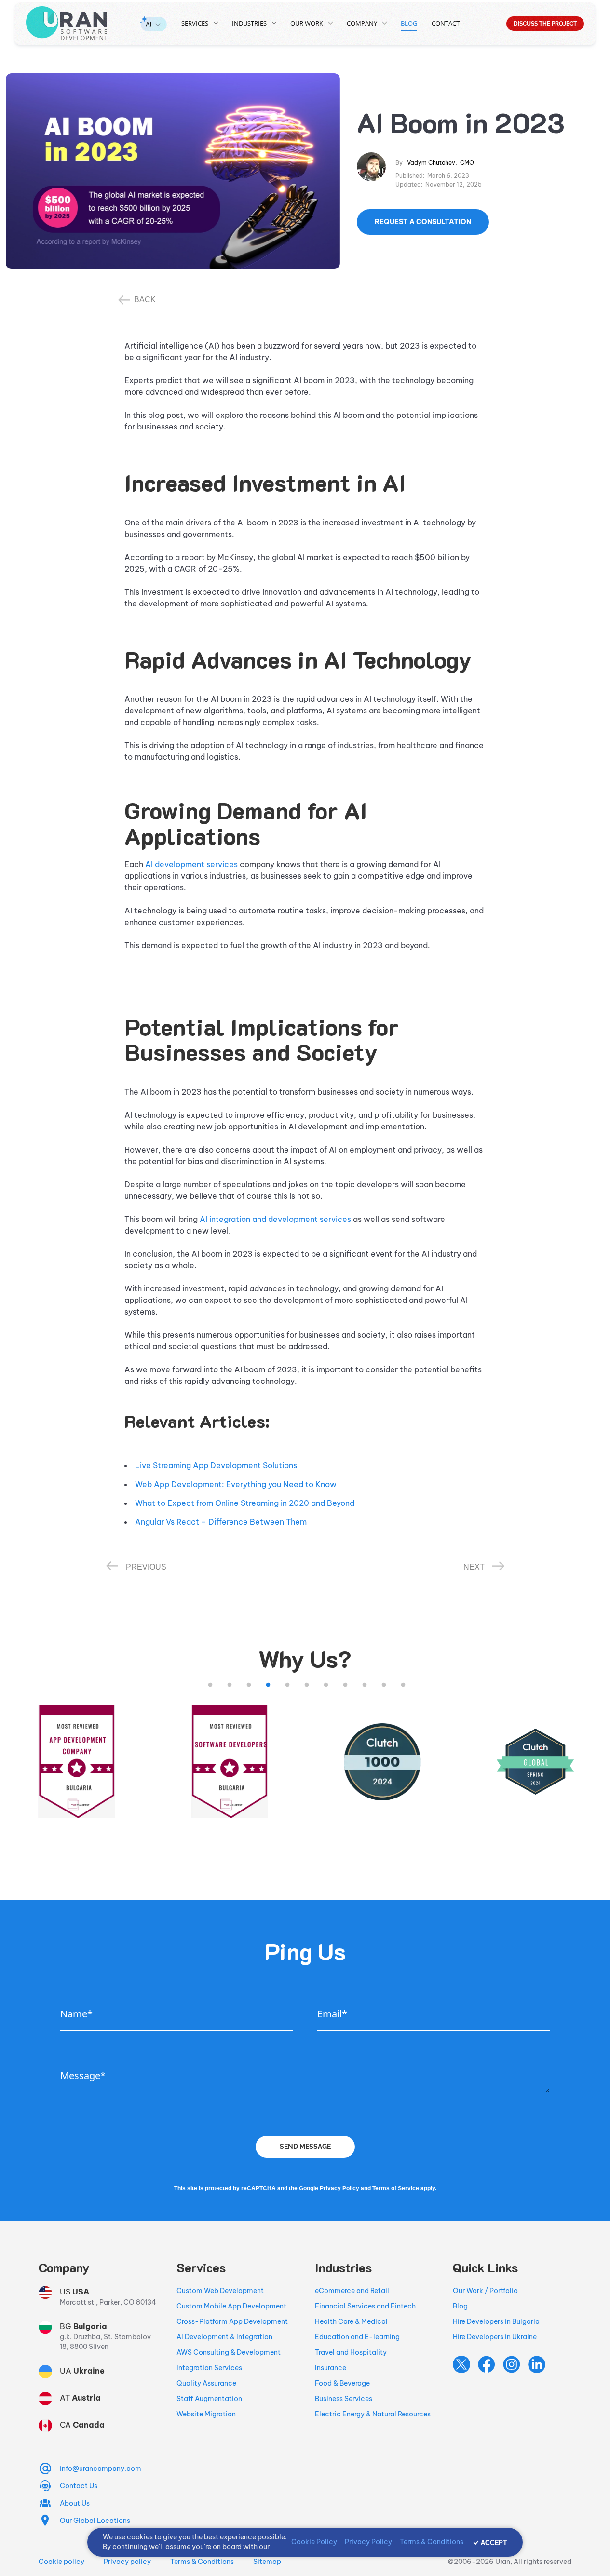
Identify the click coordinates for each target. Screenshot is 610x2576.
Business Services (344, 2399)
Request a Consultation (423, 222)
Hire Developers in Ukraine (495, 2337)
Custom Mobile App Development (231, 2306)
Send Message (305, 2147)
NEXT (474, 1567)
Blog (409, 23)
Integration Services (209, 2368)
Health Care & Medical (351, 2321)
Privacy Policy (339, 2188)
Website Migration (206, 2414)
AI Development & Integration (224, 2337)
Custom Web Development (220, 2291)
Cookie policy (61, 2562)
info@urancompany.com (101, 2469)
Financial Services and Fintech (365, 2306)
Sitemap (267, 2562)
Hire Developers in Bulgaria (496, 2321)
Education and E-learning (357, 2337)
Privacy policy (127, 2562)
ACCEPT (494, 2543)
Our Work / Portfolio (485, 2291)
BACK (145, 300)
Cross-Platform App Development (232, 2321)
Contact (446, 23)
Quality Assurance (206, 2383)
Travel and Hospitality (351, 2352)
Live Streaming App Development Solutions (216, 1465)
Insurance (331, 2368)
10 (384, 1685)
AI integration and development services (275, 1219)
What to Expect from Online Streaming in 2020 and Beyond (245, 1503)
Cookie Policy (314, 2542)
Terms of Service (396, 2188)
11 (403, 1685)
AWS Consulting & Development (229, 2352)
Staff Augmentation (209, 2399)
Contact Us (79, 2486)
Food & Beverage (342, 2383)
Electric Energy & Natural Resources (373, 2414)
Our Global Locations (95, 2521)
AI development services (191, 864)
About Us (75, 2503)
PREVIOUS (146, 1567)
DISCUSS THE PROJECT (545, 24)
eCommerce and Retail (352, 2291)
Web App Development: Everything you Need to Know (236, 1484)
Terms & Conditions (202, 2562)
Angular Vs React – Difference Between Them (221, 1522)
